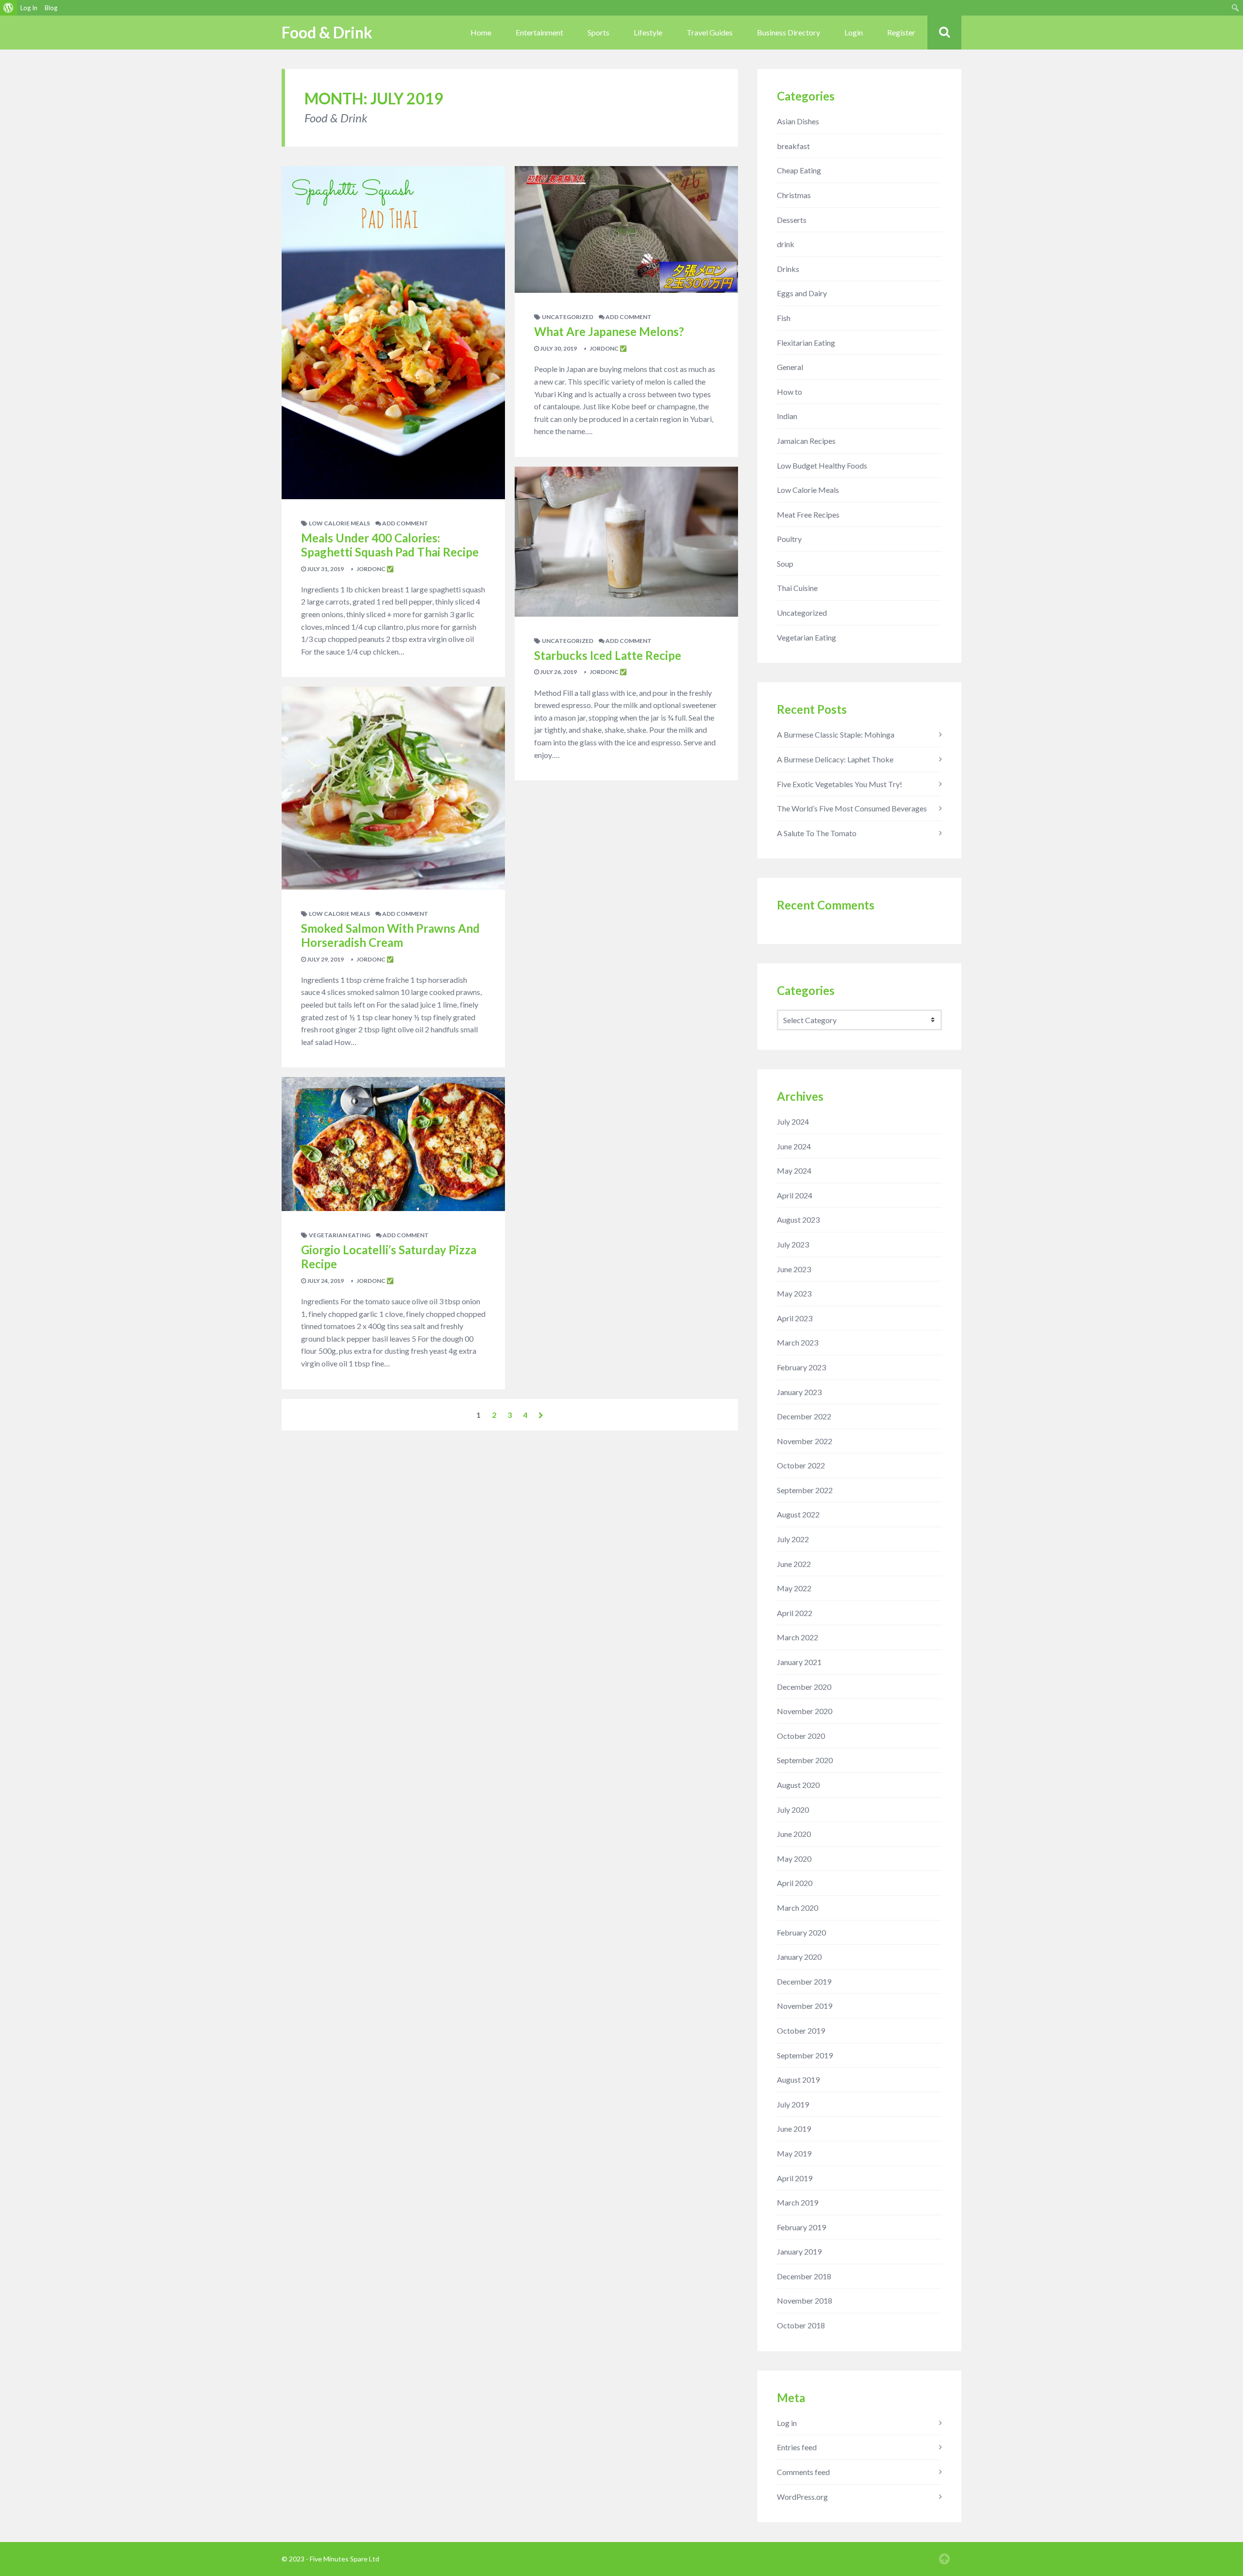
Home (481, 32)
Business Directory (789, 32)
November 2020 (805, 1711)
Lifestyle (648, 32)
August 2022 (798, 1514)
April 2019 (795, 2178)
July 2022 (793, 1539)
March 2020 (798, 1908)
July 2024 (793, 1121)
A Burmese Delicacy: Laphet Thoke (835, 759)
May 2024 (794, 1170)
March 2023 (798, 1342)
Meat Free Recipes (808, 514)
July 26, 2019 (558, 672)
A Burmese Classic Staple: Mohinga (836, 734)
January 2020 (799, 1957)
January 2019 (799, 2251)
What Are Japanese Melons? (609, 331)
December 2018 (804, 2276)
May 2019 (794, 2153)
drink (786, 244)
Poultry (789, 539)
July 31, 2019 (325, 569)
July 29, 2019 (325, 959)
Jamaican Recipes (806, 441)
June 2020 (794, 1834)
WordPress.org (802, 2497)
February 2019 (801, 2227)
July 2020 (793, 1810)
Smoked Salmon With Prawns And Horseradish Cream (390, 935)
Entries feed (797, 2447)
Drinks (788, 269)
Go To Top (944, 2559)
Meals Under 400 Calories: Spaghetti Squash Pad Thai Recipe (390, 545)
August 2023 (798, 1220)
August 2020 (798, 1785)
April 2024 (795, 1195)
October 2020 (801, 1736)
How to (789, 392)
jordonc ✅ (375, 569)
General (790, 367)
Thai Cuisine (797, 588)
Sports (598, 32)
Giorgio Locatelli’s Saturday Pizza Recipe (389, 1257)
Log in (787, 2423)
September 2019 (805, 2055)
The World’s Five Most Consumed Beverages (852, 808)
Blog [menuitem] (51, 8)
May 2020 (794, 1859)
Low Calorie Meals (339, 523)
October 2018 (801, 2325)
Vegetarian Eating (340, 1235)
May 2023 (794, 1293)
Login (854, 32)
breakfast (793, 146)
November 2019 (805, 2006)
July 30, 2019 (558, 348)
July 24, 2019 (325, 1281)
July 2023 (793, 1244)
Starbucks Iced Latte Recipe (608, 655)
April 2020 (795, 1883)
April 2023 (795, 1318)
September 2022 (805, 1490)
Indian (787, 416)
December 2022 (804, 1416)
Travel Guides (710, 32)
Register (901, 32)
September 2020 (805, 1760)
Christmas (794, 195)
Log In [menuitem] (29, 8)
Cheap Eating (799, 170)
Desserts (792, 220)
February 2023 (801, 1367)
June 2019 (794, 2129)
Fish (784, 318)
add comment (405, 523)
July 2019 (793, 2104)
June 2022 (794, 1564)
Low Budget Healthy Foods (822, 465)
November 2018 (805, 2300)
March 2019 (798, 2202)
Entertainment (539, 32)
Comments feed (803, 2472)
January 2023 (799, 1392)
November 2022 (805, 1441)
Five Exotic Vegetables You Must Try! (840, 784)
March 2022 (798, 1637)
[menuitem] (8, 8)
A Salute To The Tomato (817, 833)
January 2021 (799, 1662)
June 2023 (794, 1269)
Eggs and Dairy (802, 293)
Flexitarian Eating (806, 343)
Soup (785, 564)
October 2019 (801, 2030)
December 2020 (804, 1687)
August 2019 (798, 2079)
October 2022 (801, 1465)
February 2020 (801, 1932)
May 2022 (794, 1588)
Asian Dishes (798, 121)
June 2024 (794, 1146)
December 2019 (804, 1981)
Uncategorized (568, 317)
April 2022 (795, 1613)
